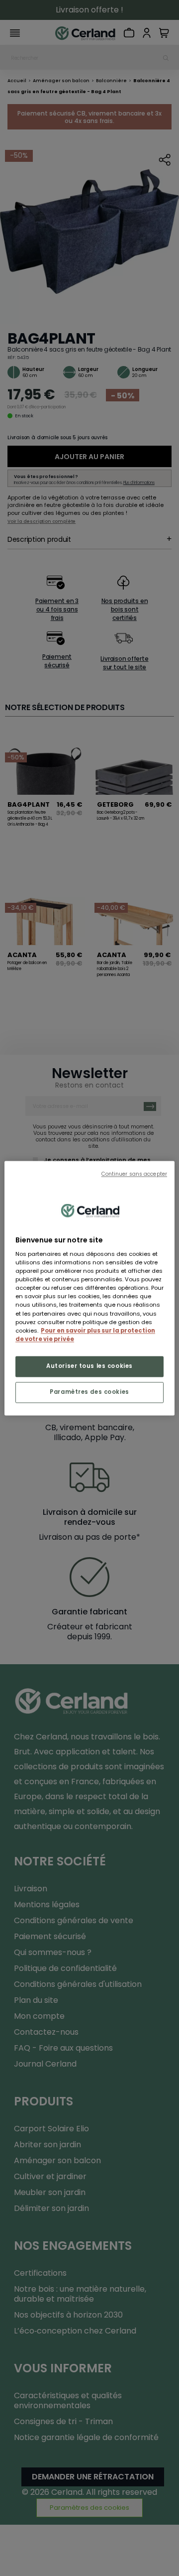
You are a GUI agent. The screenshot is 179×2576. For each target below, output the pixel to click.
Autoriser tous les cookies (89, 1366)
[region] (89, 1288)
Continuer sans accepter (134, 1174)
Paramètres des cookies (89, 1392)
